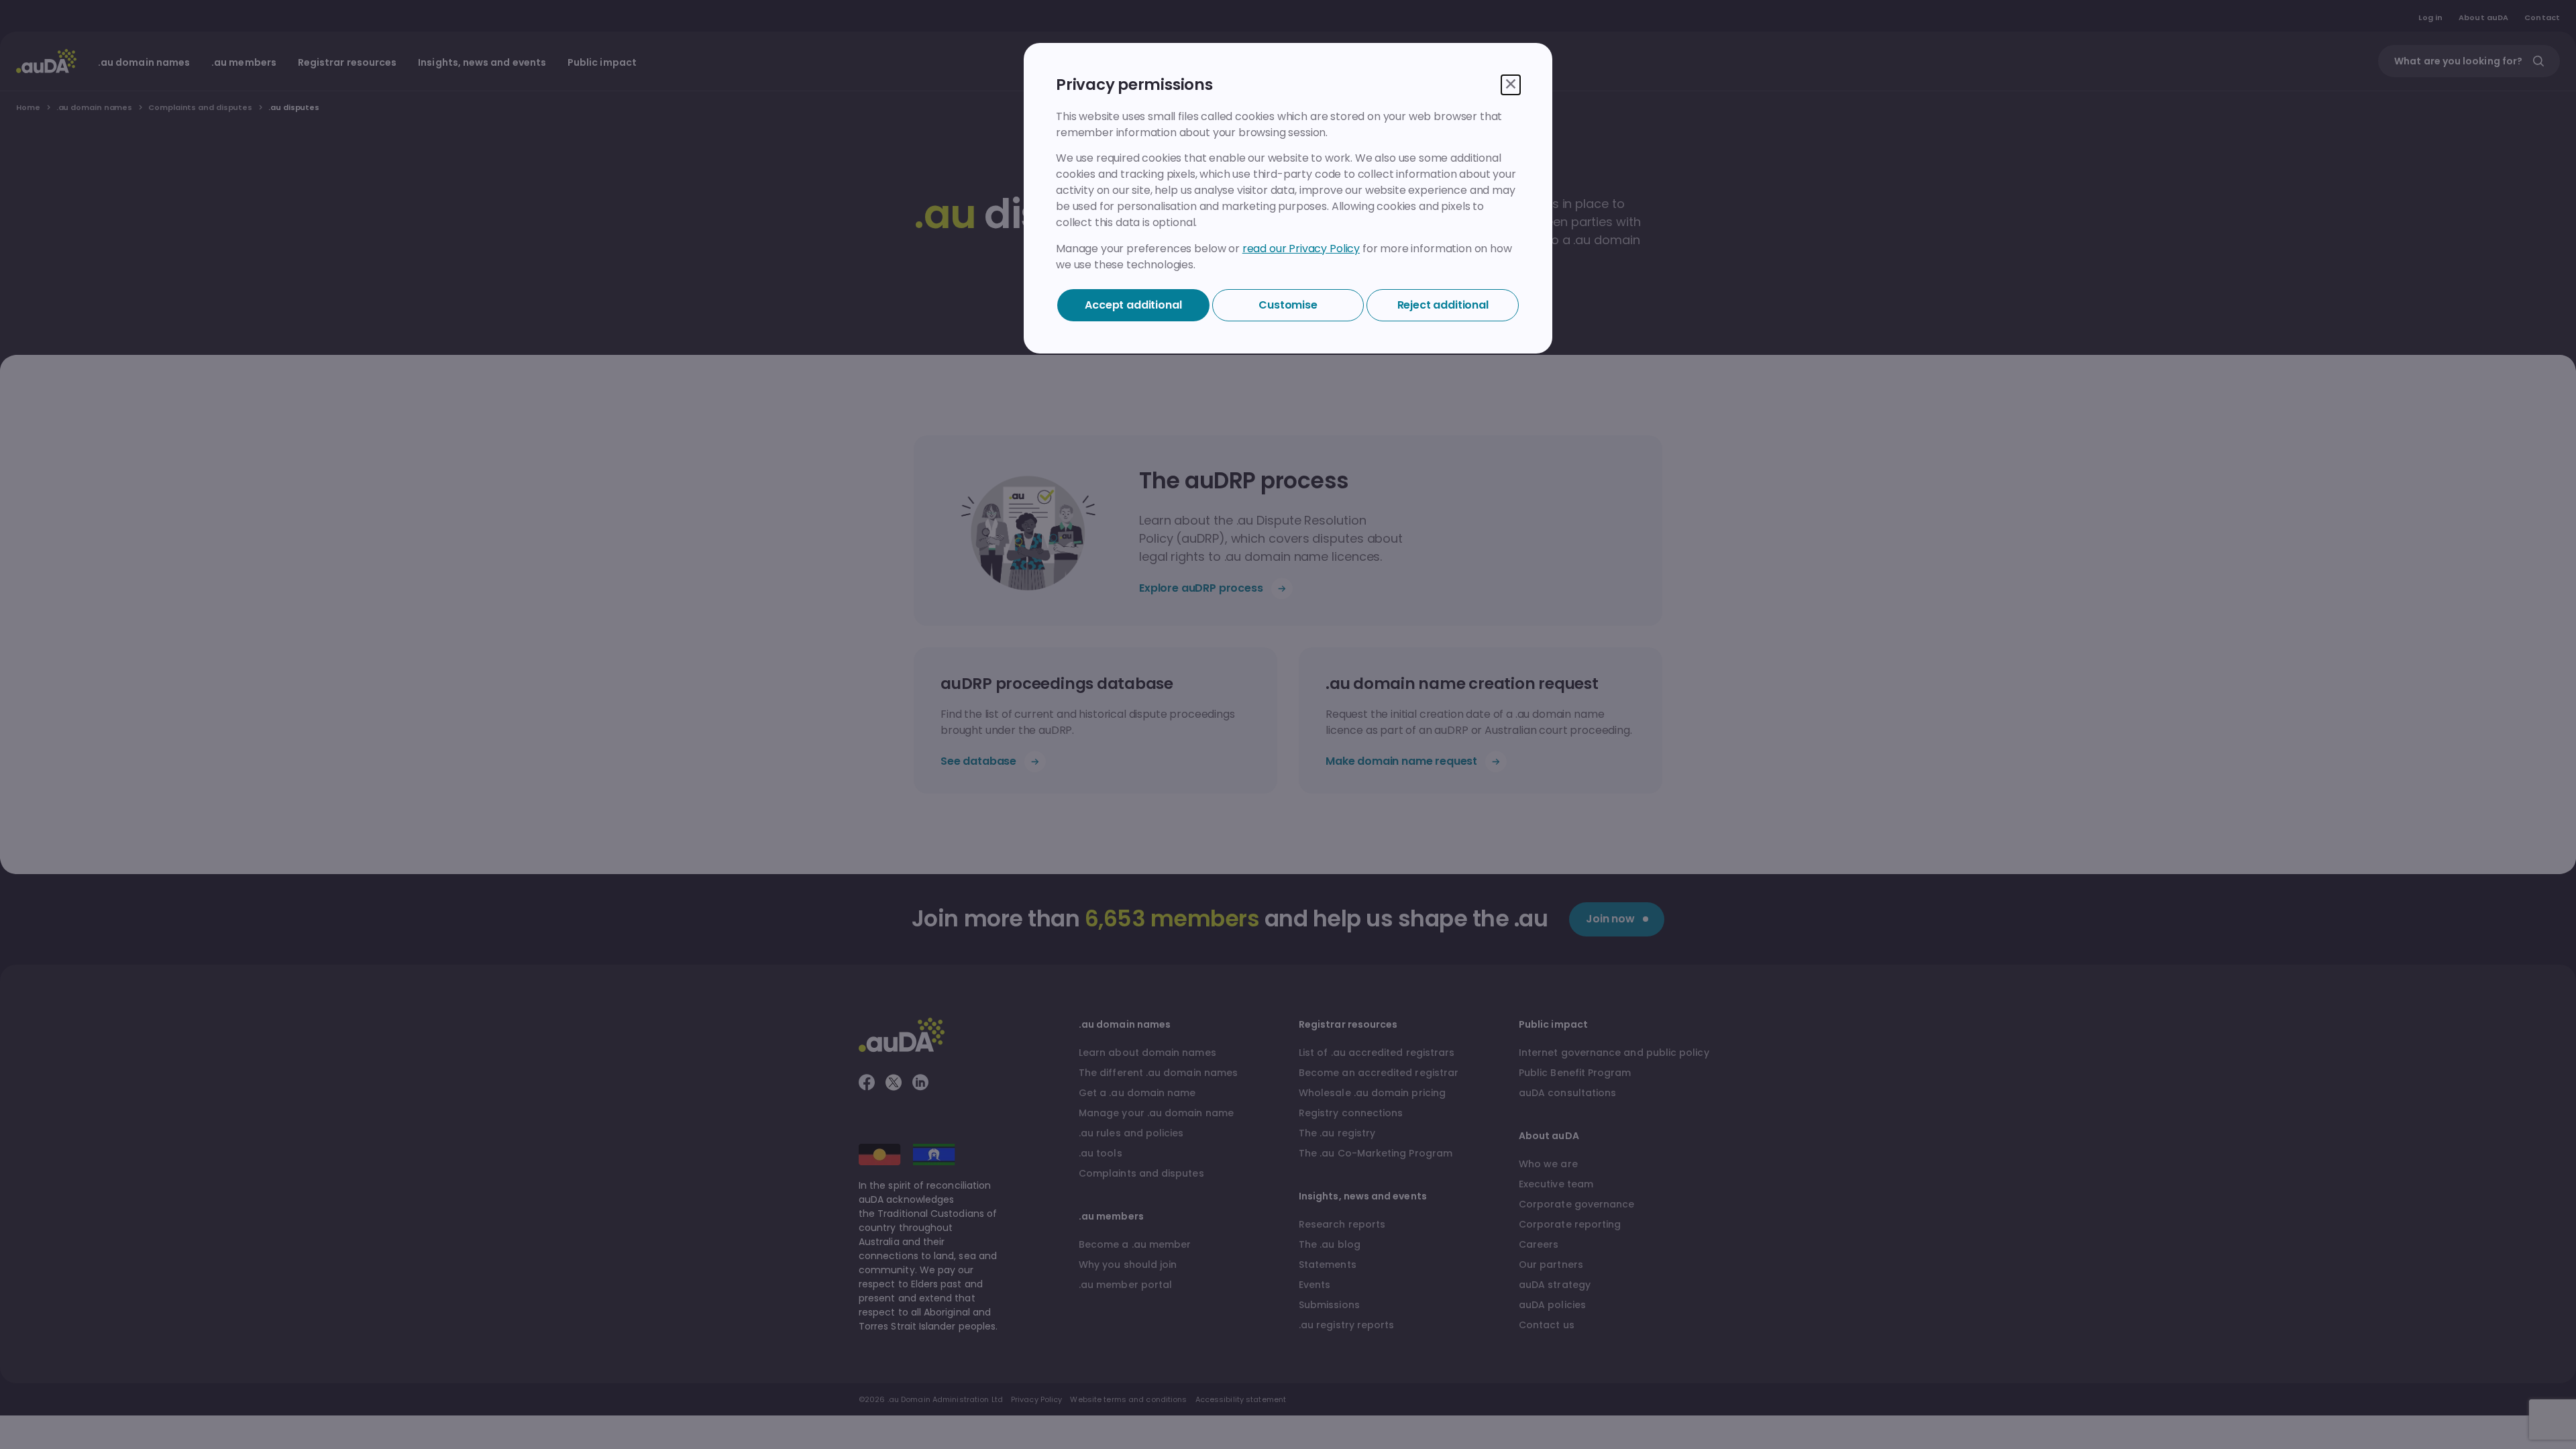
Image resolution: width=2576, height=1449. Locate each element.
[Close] (1511, 85)
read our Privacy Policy (1301, 249)
